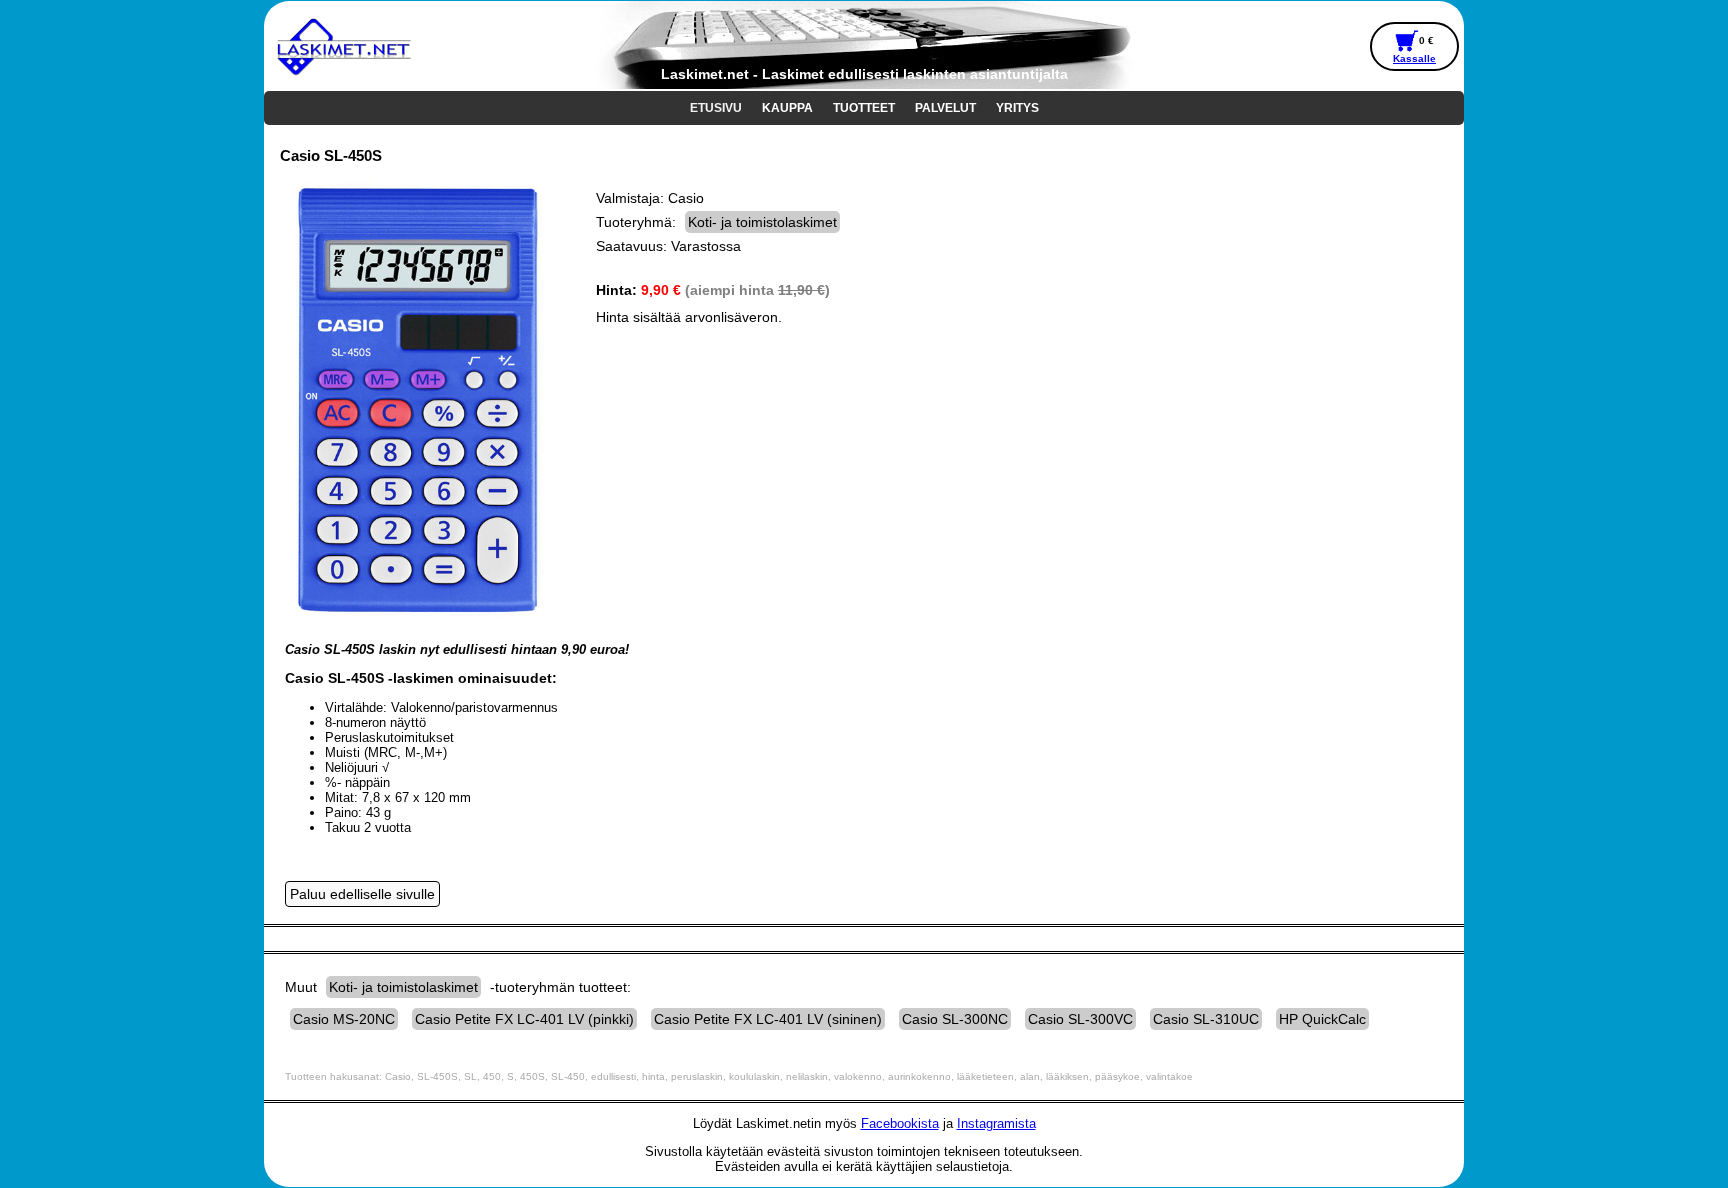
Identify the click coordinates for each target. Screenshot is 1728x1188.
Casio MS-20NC (344, 1019)
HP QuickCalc (1322, 1019)
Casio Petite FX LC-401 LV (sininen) (768, 1019)
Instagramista (996, 1123)
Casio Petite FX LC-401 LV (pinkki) (524, 1019)
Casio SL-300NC (955, 1019)
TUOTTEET (864, 108)
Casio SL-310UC (1206, 1019)
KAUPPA (787, 108)
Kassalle (1414, 58)
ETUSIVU (716, 108)
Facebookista (900, 1123)
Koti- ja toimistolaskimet (762, 222)
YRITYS (1017, 108)
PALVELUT (945, 108)
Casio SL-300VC (1080, 1019)
